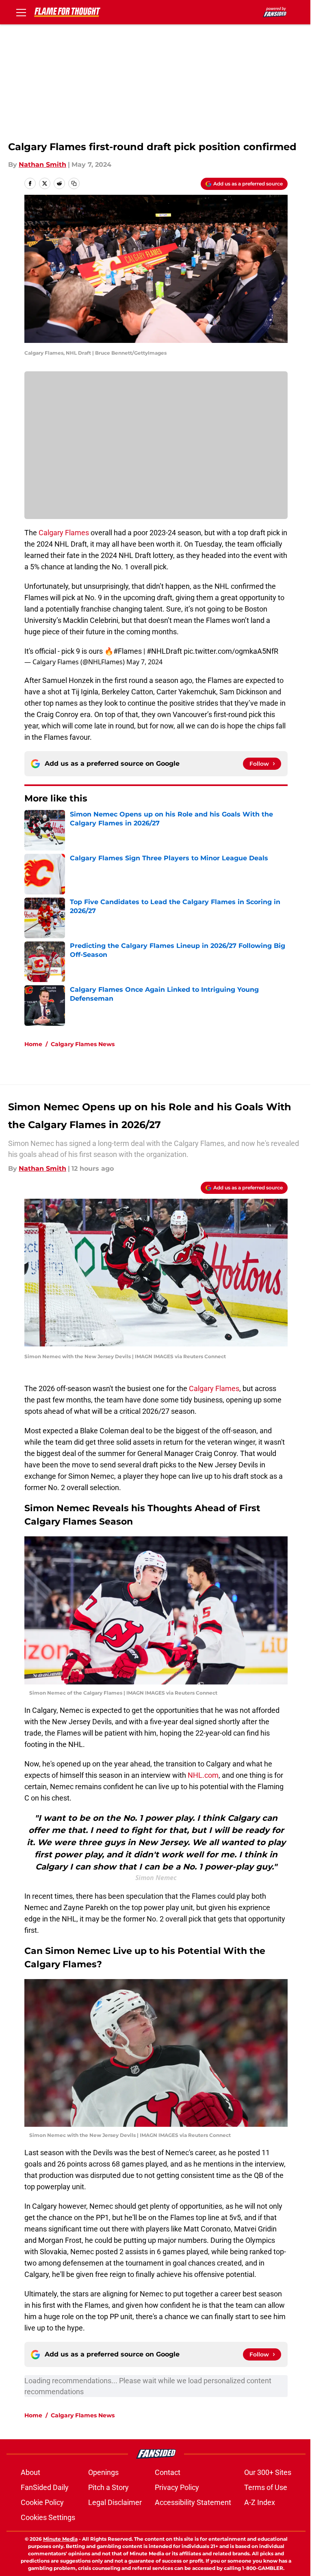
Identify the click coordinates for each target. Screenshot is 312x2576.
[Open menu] (21, 12)
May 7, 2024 (144, 662)
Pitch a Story (108, 2487)
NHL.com (203, 1775)
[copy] (74, 183)
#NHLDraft (164, 651)
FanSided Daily (45, 2487)
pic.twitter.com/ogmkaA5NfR (231, 651)
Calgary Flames (64, 533)
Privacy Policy (177, 2487)
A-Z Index (260, 2502)
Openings (103, 2472)
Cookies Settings (48, 2517)
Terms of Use (266, 2487)
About (30, 2472)
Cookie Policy (42, 2502)
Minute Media (60, 2539)
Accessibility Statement (193, 2502)
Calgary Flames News (83, 1044)
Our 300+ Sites (268, 2472)
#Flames (128, 651)
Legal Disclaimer (115, 2502)
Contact (168, 2472)
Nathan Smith (42, 165)
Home (33, 1044)
